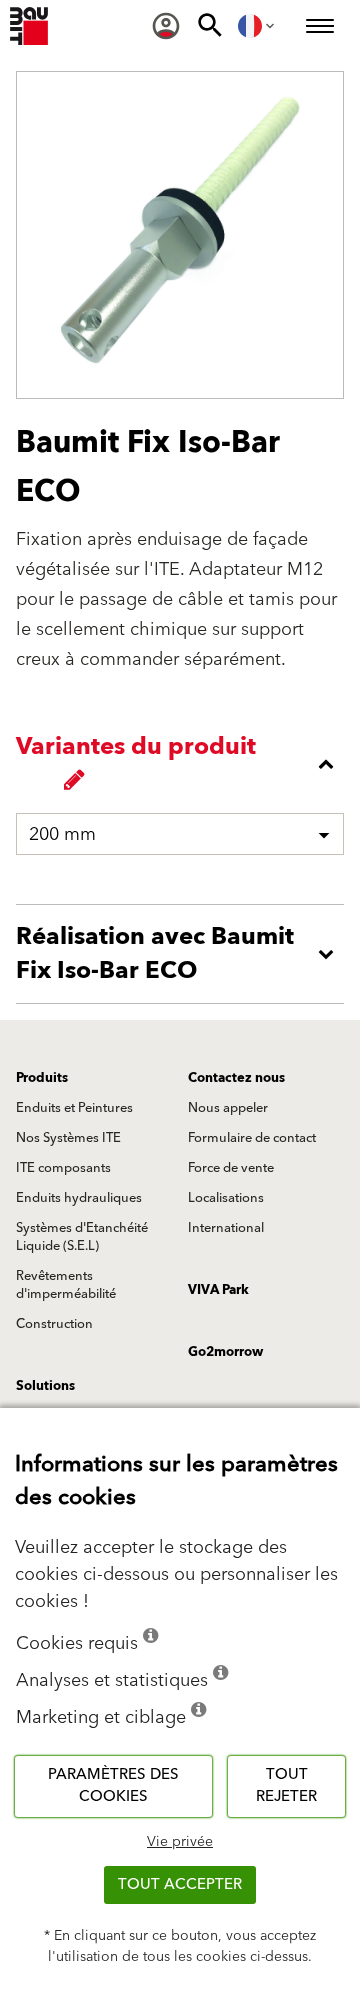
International (226, 1228)
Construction (54, 1324)
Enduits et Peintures (74, 1108)
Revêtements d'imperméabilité (66, 1285)
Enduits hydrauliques (79, 1198)
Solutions (45, 1386)
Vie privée (180, 1842)
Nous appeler (228, 1108)
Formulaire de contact (252, 1138)
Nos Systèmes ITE (68, 1138)
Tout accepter (180, 1884)
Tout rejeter (286, 1786)
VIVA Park (218, 1290)
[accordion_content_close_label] (185, 764)
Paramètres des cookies (113, 1786)
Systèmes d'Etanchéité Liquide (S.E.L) (82, 1237)
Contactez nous (236, 1078)
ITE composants (63, 1168)
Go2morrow (225, 1352)
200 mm (62, 834)
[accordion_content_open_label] (185, 954)
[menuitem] (166, 26)
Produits (42, 1078)
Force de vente (231, 1168)
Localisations (226, 1198)
